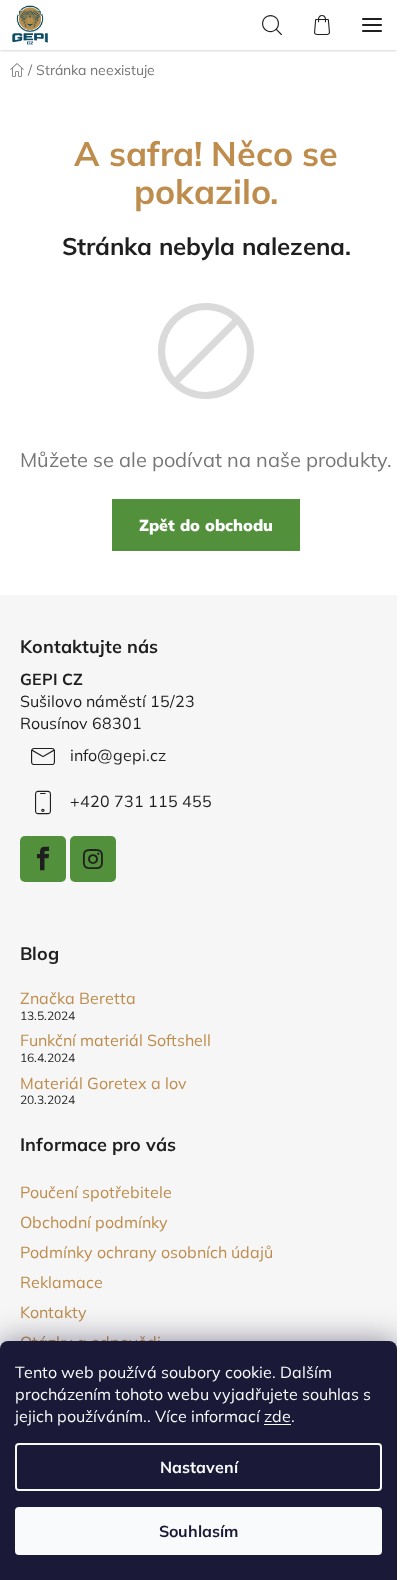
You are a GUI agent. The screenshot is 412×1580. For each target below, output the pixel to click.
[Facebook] (43, 859)
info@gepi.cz (118, 755)
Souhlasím (198, 1531)
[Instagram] (93, 859)
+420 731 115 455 (141, 801)
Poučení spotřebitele (96, 1192)
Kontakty (53, 1312)
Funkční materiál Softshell (115, 1041)
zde (277, 1416)
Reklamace (61, 1282)
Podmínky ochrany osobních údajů (146, 1252)
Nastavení (199, 1467)
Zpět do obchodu (206, 525)
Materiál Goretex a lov (103, 1084)
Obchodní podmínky (94, 1222)
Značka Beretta (78, 999)
